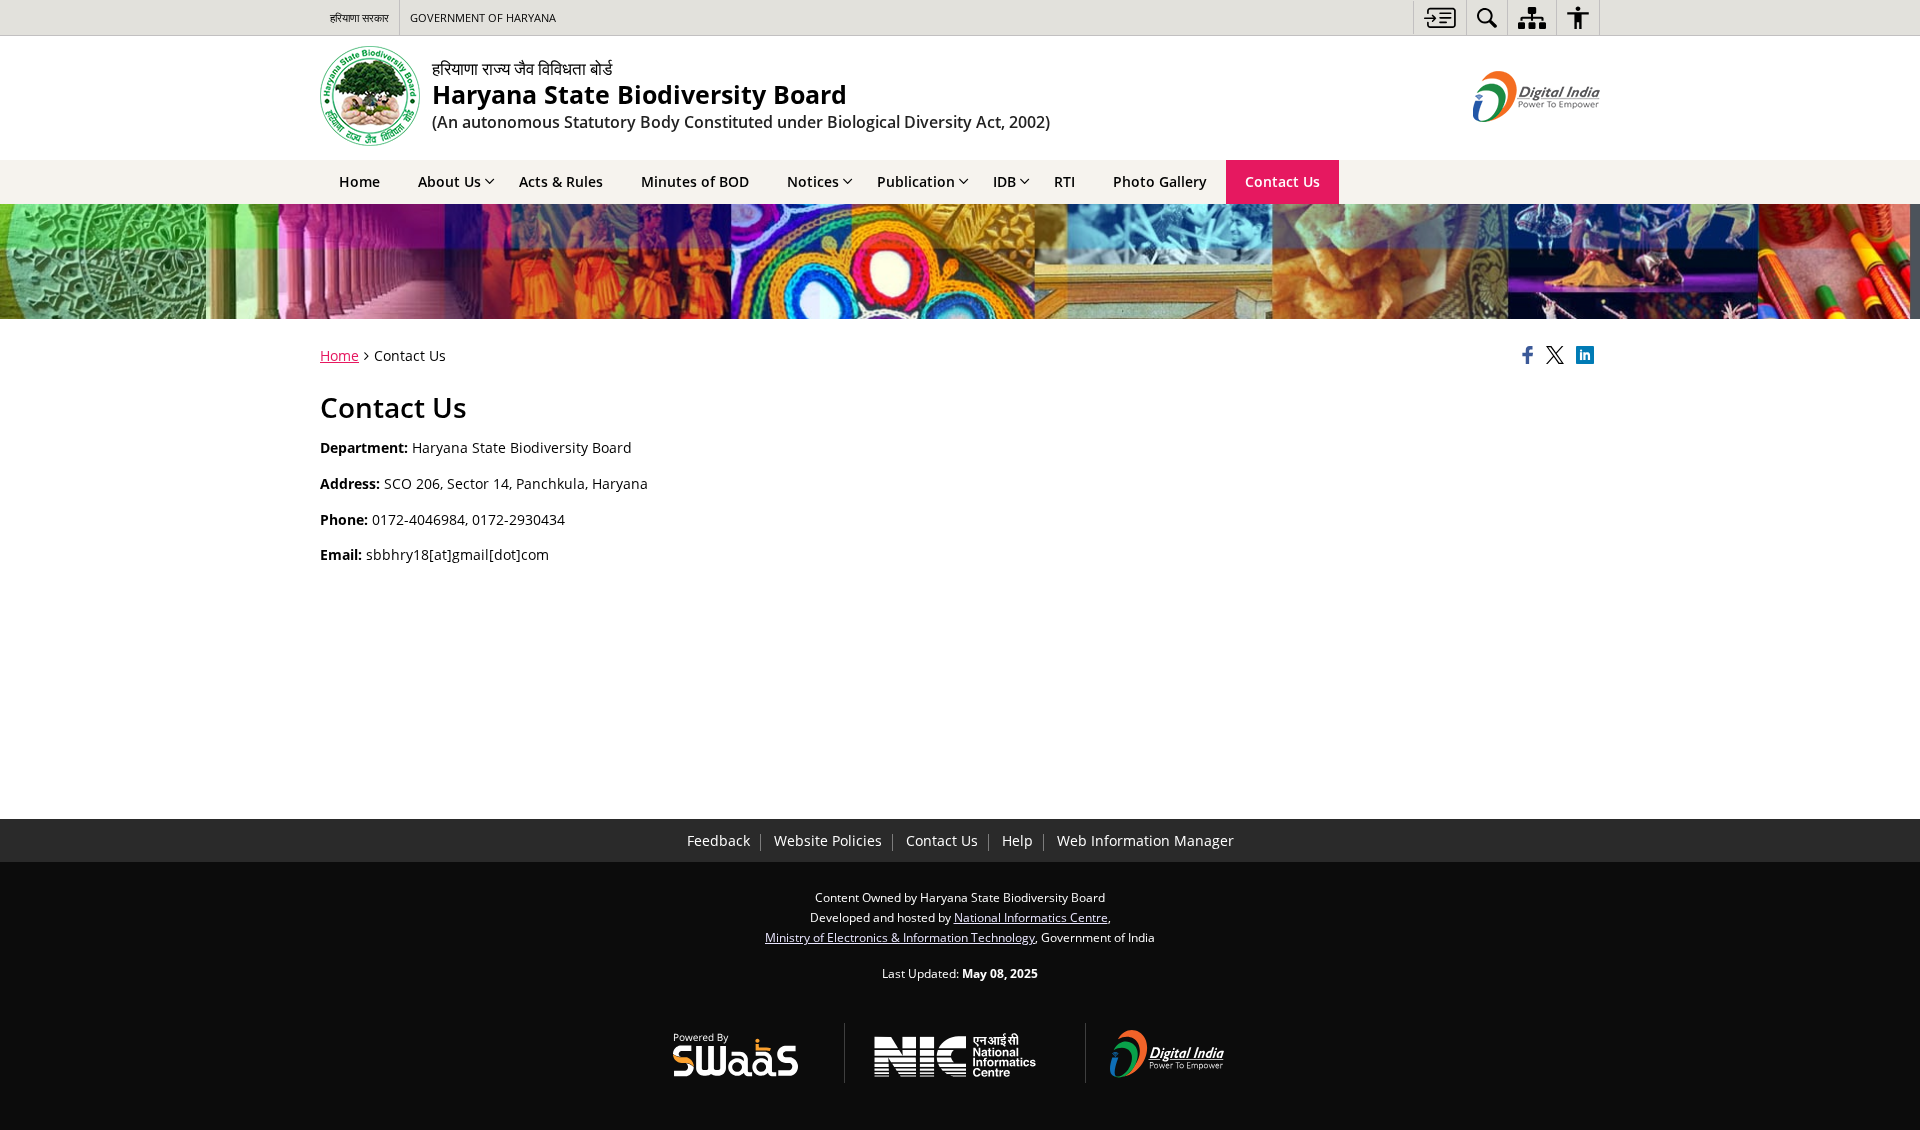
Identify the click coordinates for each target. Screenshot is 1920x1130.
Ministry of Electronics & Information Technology (900, 937)
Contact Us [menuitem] (1282, 181)
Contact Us (942, 840)
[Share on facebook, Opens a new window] (1531, 356)
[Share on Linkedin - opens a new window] (1588, 356)
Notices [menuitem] (813, 181)
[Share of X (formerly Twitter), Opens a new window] (1558, 356)
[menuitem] (1487, 17)
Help (1017, 840)
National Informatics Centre (1031, 917)
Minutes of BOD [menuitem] (695, 181)
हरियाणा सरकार (359, 17)
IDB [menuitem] (1004, 181)
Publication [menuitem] (916, 181)
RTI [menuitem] (1064, 181)
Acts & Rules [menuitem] (561, 181)
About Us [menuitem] (449, 181)
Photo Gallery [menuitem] (1160, 181)
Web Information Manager (1145, 840)
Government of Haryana (483, 17)
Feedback (718, 840)
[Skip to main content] (1439, 17)
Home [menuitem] (359, 181)
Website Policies (828, 840)
